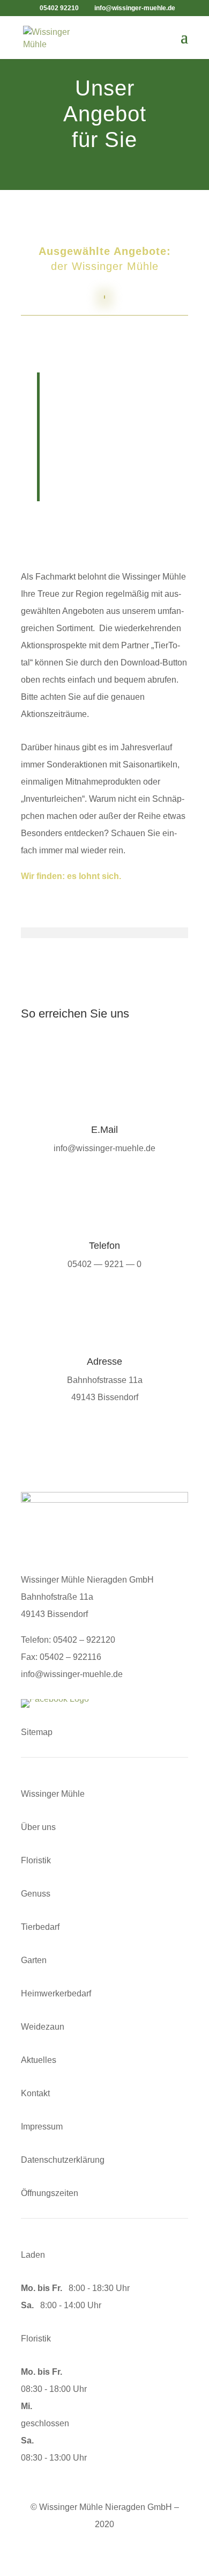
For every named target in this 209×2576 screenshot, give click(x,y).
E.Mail (104, 1130)
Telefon (104, 1246)
